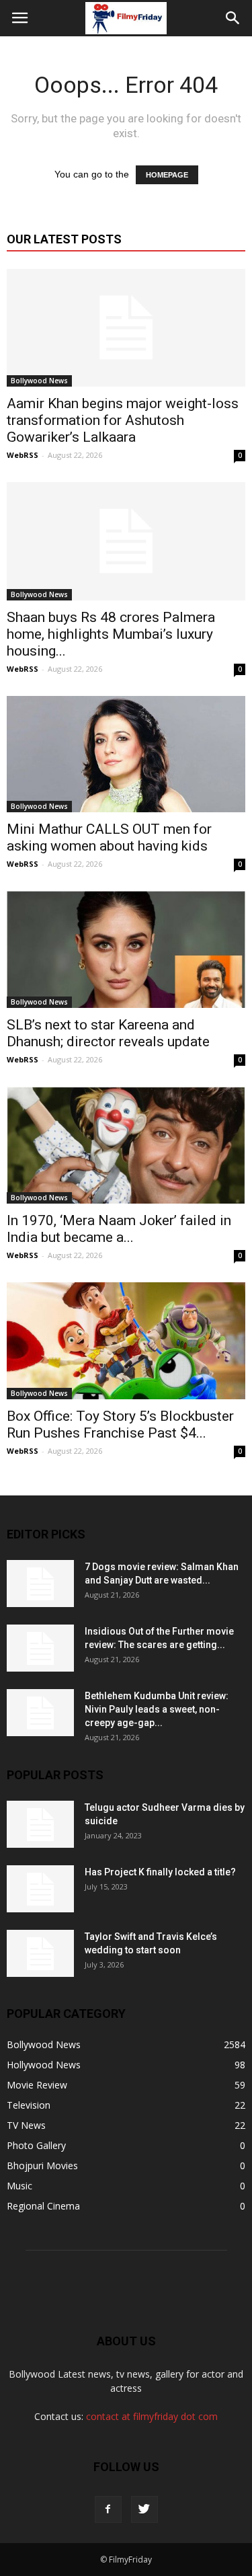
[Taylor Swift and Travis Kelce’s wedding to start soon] (40, 1953)
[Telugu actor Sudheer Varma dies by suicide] (40, 1824)
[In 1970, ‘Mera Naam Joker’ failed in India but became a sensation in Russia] (126, 1145)
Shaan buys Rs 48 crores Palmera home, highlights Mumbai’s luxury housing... (111, 634)
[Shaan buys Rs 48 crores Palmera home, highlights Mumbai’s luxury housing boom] (126, 541)
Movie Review (37, 2085)
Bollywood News (39, 381)
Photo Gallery (36, 2145)
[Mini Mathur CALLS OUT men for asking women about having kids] (126, 754)
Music (19, 2186)
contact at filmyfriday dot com (152, 2416)
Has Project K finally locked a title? (160, 1872)
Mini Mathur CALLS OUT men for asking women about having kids (109, 837)
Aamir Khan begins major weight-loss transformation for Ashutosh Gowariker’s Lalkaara (123, 420)
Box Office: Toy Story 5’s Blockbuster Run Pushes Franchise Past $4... (120, 1424)
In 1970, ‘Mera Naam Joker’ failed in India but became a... (119, 1229)
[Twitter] (144, 2509)
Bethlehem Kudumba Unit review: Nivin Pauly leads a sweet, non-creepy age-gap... (157, 1709)
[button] (233, 18)
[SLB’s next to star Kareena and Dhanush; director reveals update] (126, 949)
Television (29, 2105)
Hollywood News (44, 2065)
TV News (26, 2125)
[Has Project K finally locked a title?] (40, 1889)
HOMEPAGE (167, 175)
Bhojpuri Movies (42, 2165)
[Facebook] (108, 2509)
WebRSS (23, 455)
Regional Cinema (43, 2206)
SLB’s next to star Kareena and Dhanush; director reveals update (108, 1033)
